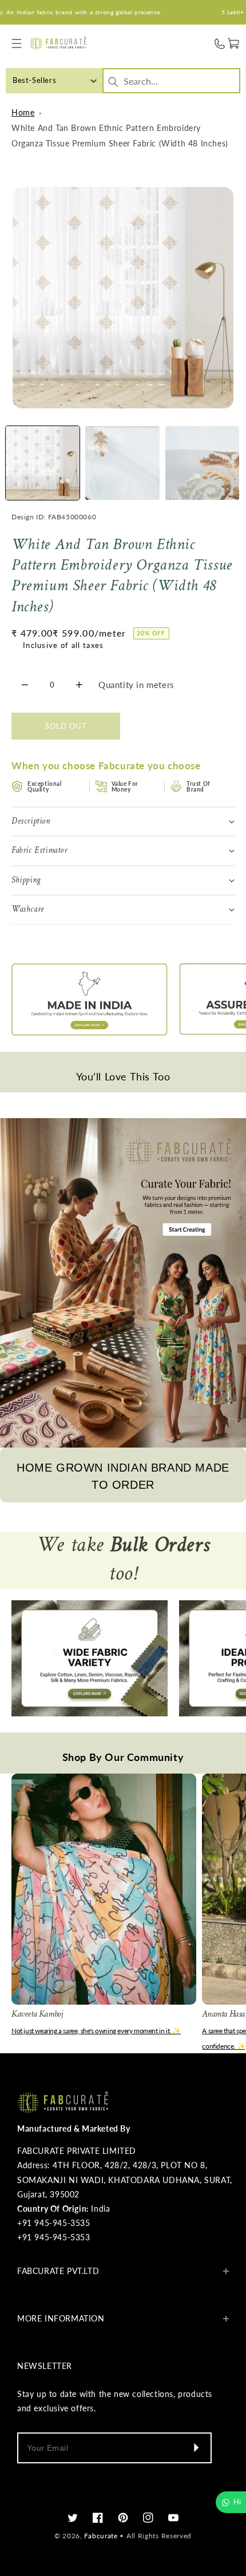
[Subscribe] (196, 2448)
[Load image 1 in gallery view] (43, 463)
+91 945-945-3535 (54, 2223)
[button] (17, 44)
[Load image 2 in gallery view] (122, 463)
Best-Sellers (34, 80)
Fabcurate (101, 2536)
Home (23, 112)
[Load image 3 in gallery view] (202, 463)
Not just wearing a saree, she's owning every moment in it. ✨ (96, 2031)
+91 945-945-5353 (54, 2237)
